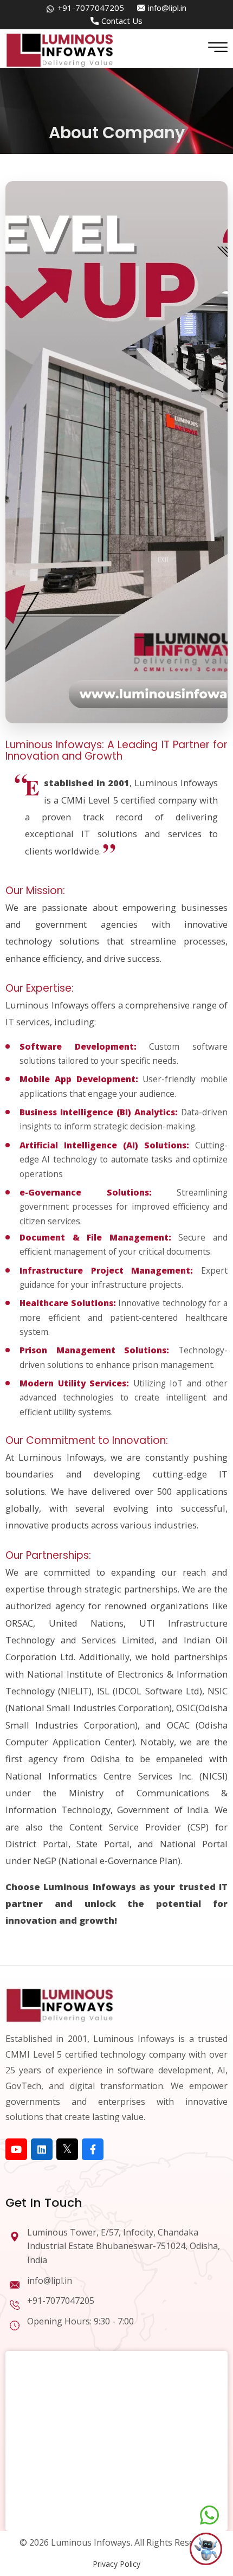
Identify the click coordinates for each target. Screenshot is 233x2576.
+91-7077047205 (91, 8)
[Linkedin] (42, 2149)
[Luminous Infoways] (60, 2004)
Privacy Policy (116, 2564)
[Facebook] (93, 2149)
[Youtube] (16, 2149)
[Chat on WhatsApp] (209, 2515)
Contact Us (122, 21)
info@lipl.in (167, 8)
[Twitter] (67, 2149)
